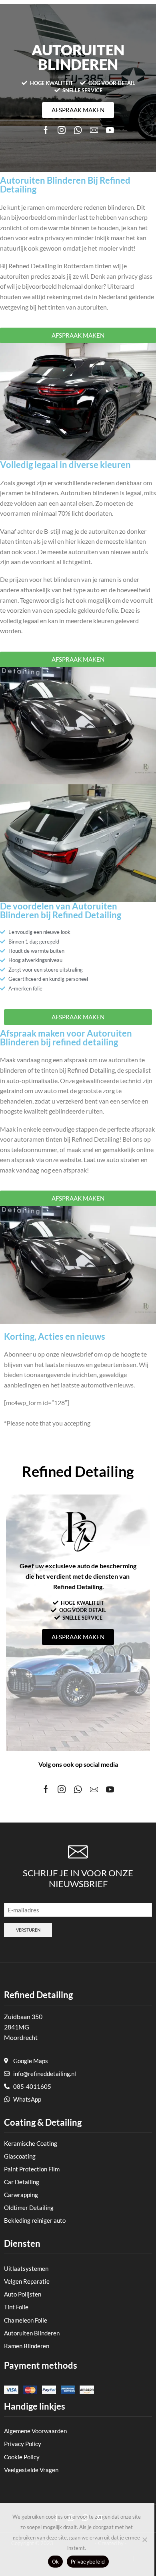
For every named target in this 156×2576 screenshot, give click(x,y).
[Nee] (144, 2540)
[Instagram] (62, 130)
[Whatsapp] (78, 130)
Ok (56, 2562)
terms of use (109, 1423)
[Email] (94, 130)
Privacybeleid (88, 2562)
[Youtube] (110, 130)
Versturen (28, 1930)
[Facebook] (46, 130)
